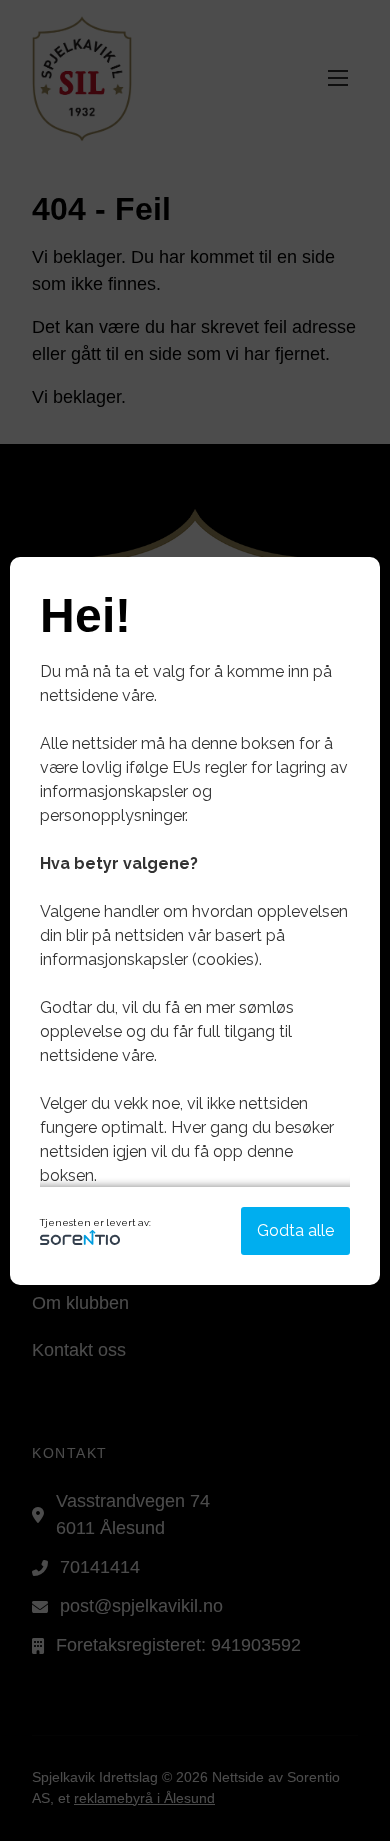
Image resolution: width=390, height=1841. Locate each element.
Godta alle (295, 1230)
